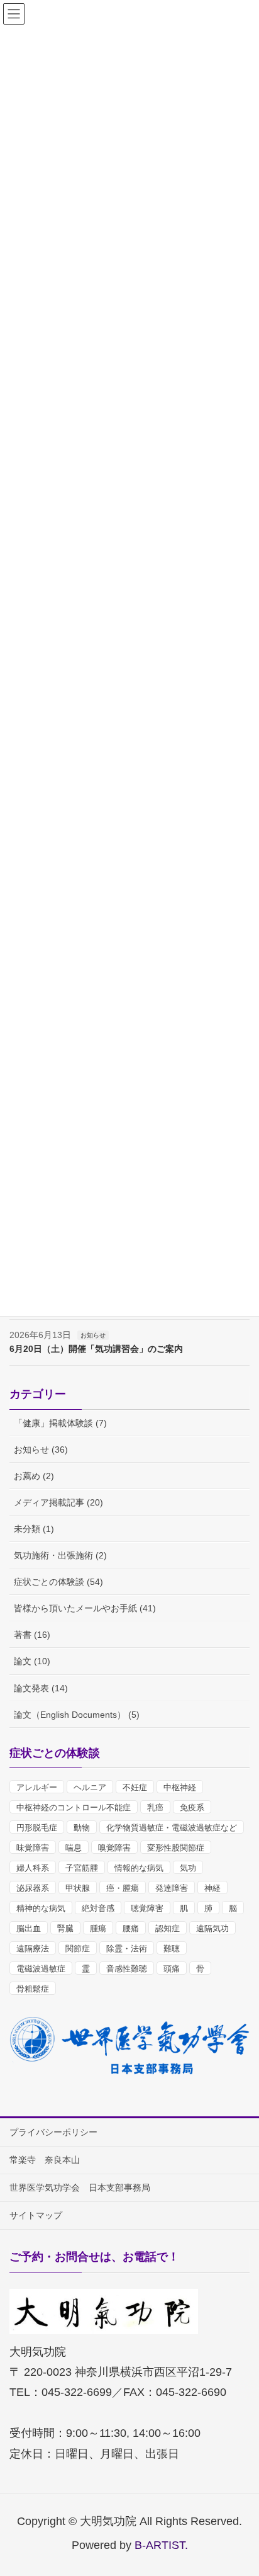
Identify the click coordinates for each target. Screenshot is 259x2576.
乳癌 (155, 1807)
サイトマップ (36, 2215)
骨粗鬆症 (33, 1989)
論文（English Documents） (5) (77, 1715)
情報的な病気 (139, 1868)
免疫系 (192, 1807)
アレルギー (37, 1787)
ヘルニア (90, 1787)
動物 (82, 1828)
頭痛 (172, 1969)
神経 (212, 1888)
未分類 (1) (34, 1529)
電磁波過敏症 (41, 1969)
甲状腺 (78, 1888)
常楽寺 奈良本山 (45, 2160)
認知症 (168, 1928)
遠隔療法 (33, 1949)
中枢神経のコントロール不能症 (74, 1807)
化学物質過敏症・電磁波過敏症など (172, 1828)
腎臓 (65, 1928)
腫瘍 (98, 1928)
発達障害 (172, 1888)
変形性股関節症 (176, 1848)
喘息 (74, 1848)
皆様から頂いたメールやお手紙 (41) (85, 1608)
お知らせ (93, 1335)
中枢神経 (180, 1787)
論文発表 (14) (41, 1688)
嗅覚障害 (114, 1848)
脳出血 (29, 1928)
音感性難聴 (127, 1969)
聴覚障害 (147, 1908)
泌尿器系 (33, 1888)
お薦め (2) (34, 1476)
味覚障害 (33, 1848)
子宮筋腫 (82, 1868)
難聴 (172, 1949)
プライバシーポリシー (53, 2132)
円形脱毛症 (37, 1828)
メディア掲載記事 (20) (58, 1502)
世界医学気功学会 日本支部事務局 (80, 2187)
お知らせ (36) (41, 1450)
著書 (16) (32, 1635)
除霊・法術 (127, 1949)
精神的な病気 (41, 1908)
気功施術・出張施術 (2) (60, 1555)
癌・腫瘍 (123, 1888)
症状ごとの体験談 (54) (58, 1582)
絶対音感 (98, 1908)
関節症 (78, 1949)
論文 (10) (32, 1661)
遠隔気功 (212, 1928)
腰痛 (131, 1928)
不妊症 (135, 1787)
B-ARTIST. (161, 2545)
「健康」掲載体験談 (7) (60, 1423)
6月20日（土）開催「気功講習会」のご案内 (96, 1349)
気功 (188, 1868)
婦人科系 (33, 1868)
